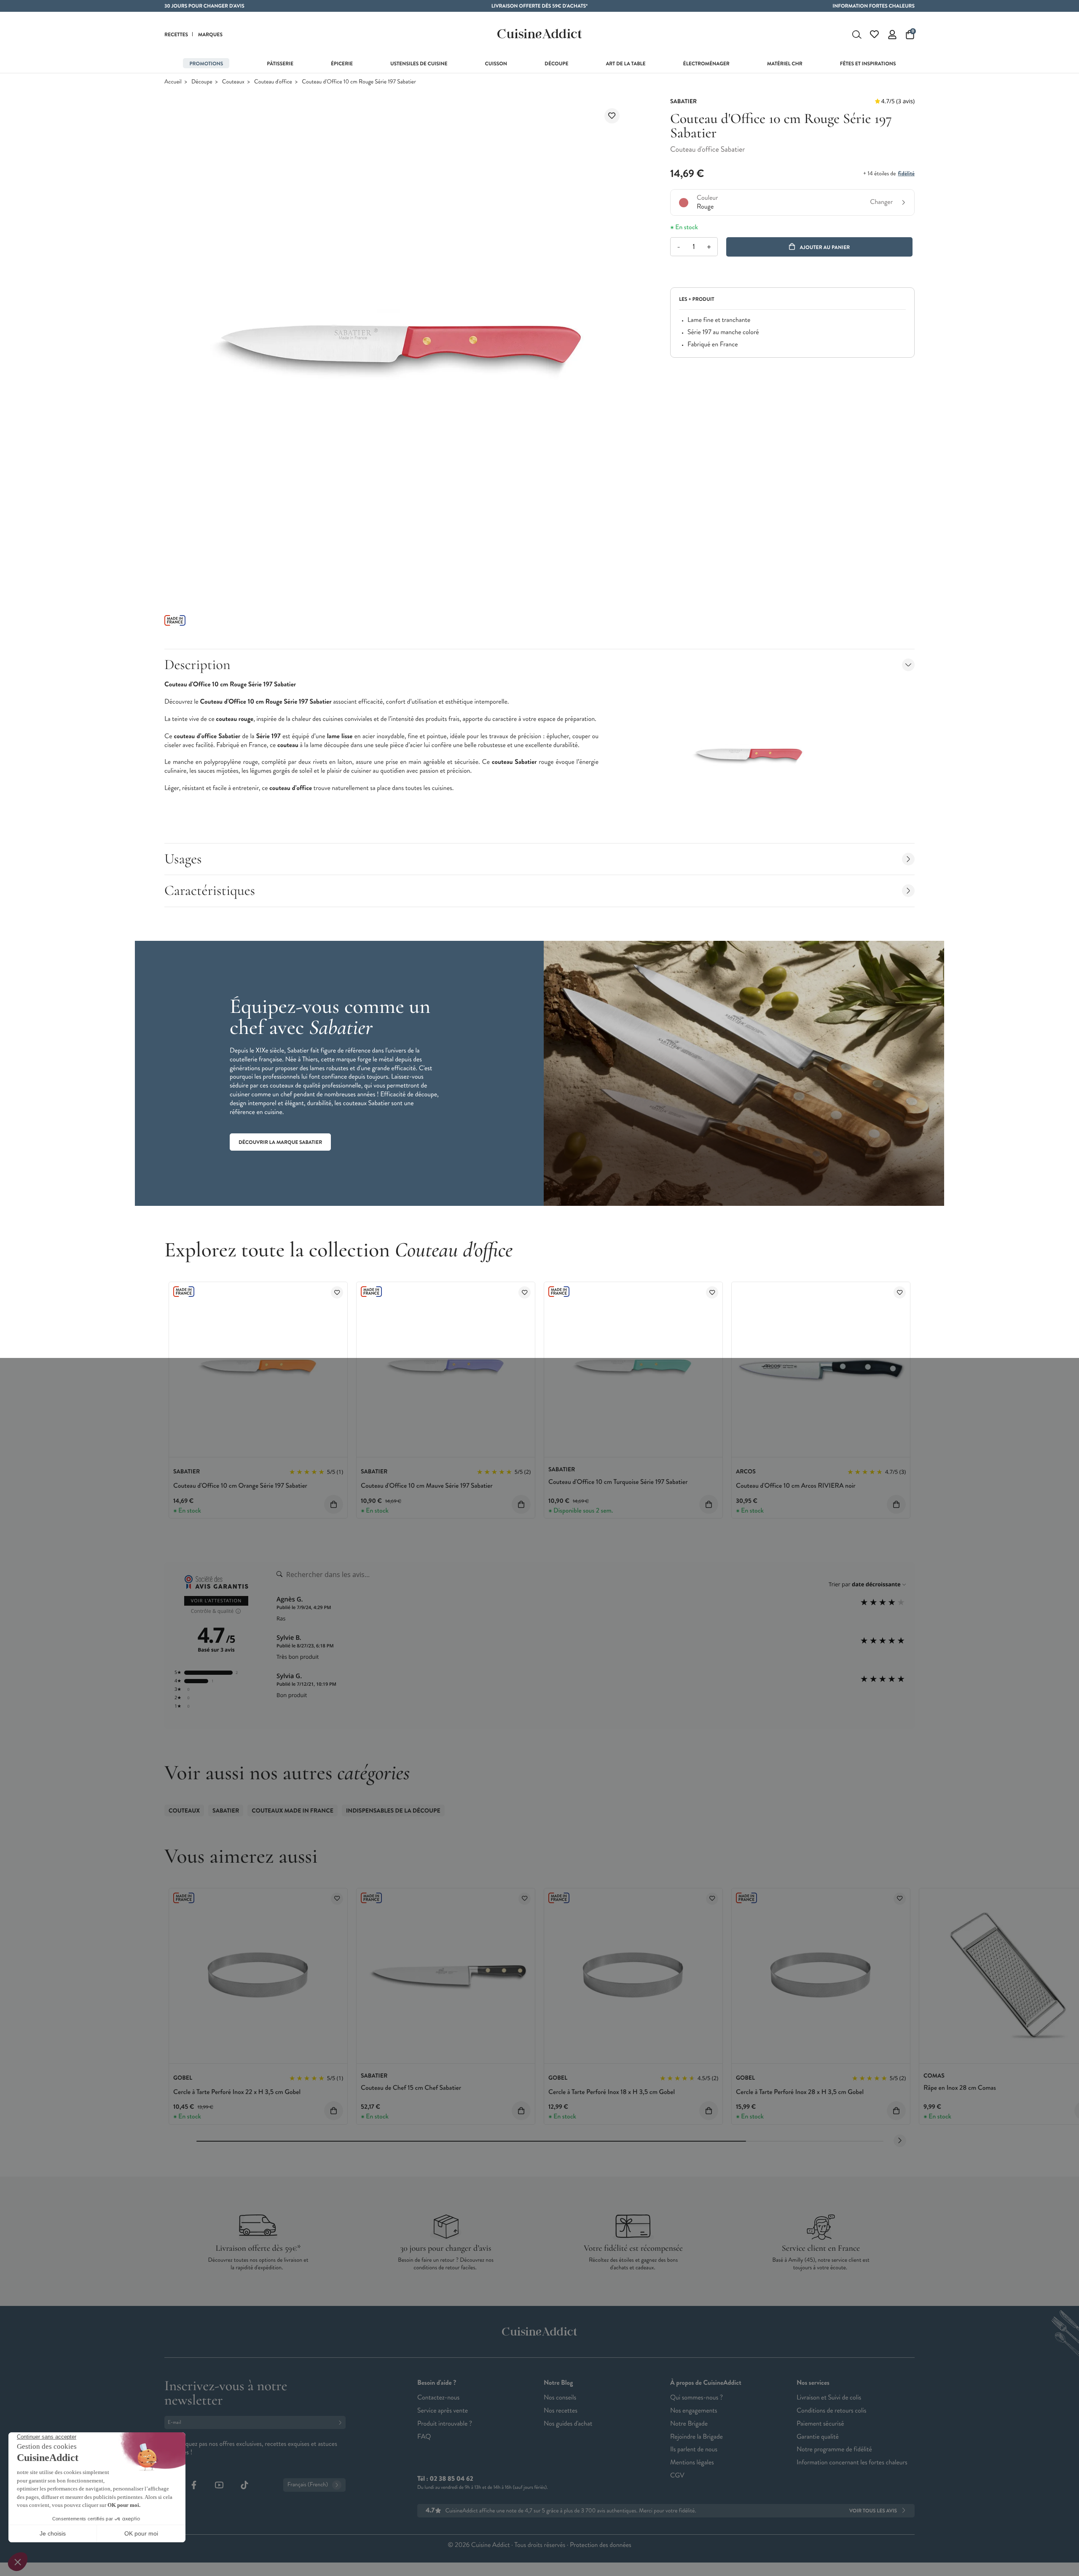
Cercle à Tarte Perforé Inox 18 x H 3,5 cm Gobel (612, 2092)
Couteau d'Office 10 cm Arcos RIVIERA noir (796, 1486)
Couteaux (233, 82)
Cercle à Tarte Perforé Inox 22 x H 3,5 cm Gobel (237, 2092)
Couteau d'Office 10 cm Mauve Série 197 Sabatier (427, 1486)
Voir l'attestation (216, 1601)
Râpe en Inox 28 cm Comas (960, 2088)
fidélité (906, 174)
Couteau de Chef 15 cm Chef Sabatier (411, 2088)
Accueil (173, 82)
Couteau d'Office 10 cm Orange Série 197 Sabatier (240, 1486)
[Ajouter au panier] (334, 1504)
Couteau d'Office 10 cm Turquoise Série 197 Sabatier (618, 1482)
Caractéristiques (210, 890)
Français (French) (308, 2485)
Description (197, 665)
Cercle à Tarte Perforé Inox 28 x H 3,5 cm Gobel (800, 2092)
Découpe (202, 82)
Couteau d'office (273, 82)
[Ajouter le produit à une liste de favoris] (612, 116)
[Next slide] (900, 2141)
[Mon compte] (892, 35)
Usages (183, 859)
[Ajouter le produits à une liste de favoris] (337, 1292)
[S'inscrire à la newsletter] (342, 2422)
